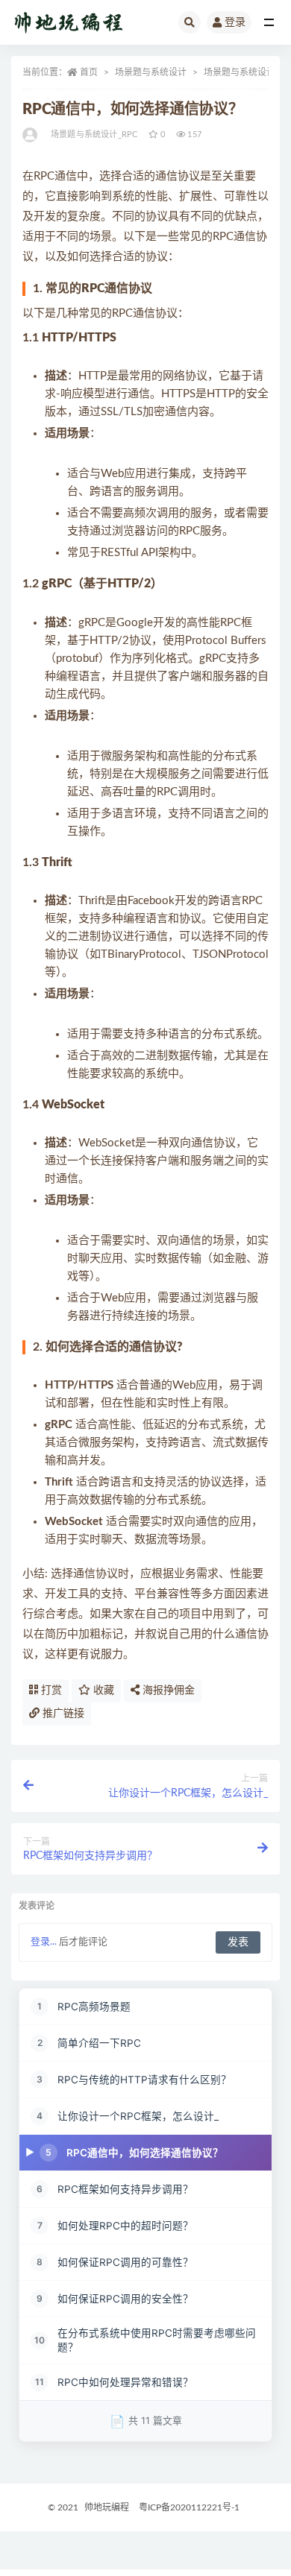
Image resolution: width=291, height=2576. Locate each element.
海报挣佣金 (167, 1690)
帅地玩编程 (107, 2507)
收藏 (102, 1690)
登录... (44, 1942)
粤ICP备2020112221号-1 (189, 2507)
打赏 (50, 1690)
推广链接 (62, 1714)
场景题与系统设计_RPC (94, 135)
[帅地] (31, 135)
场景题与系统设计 (151, 72)
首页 (89, 72)
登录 (235, 22)
